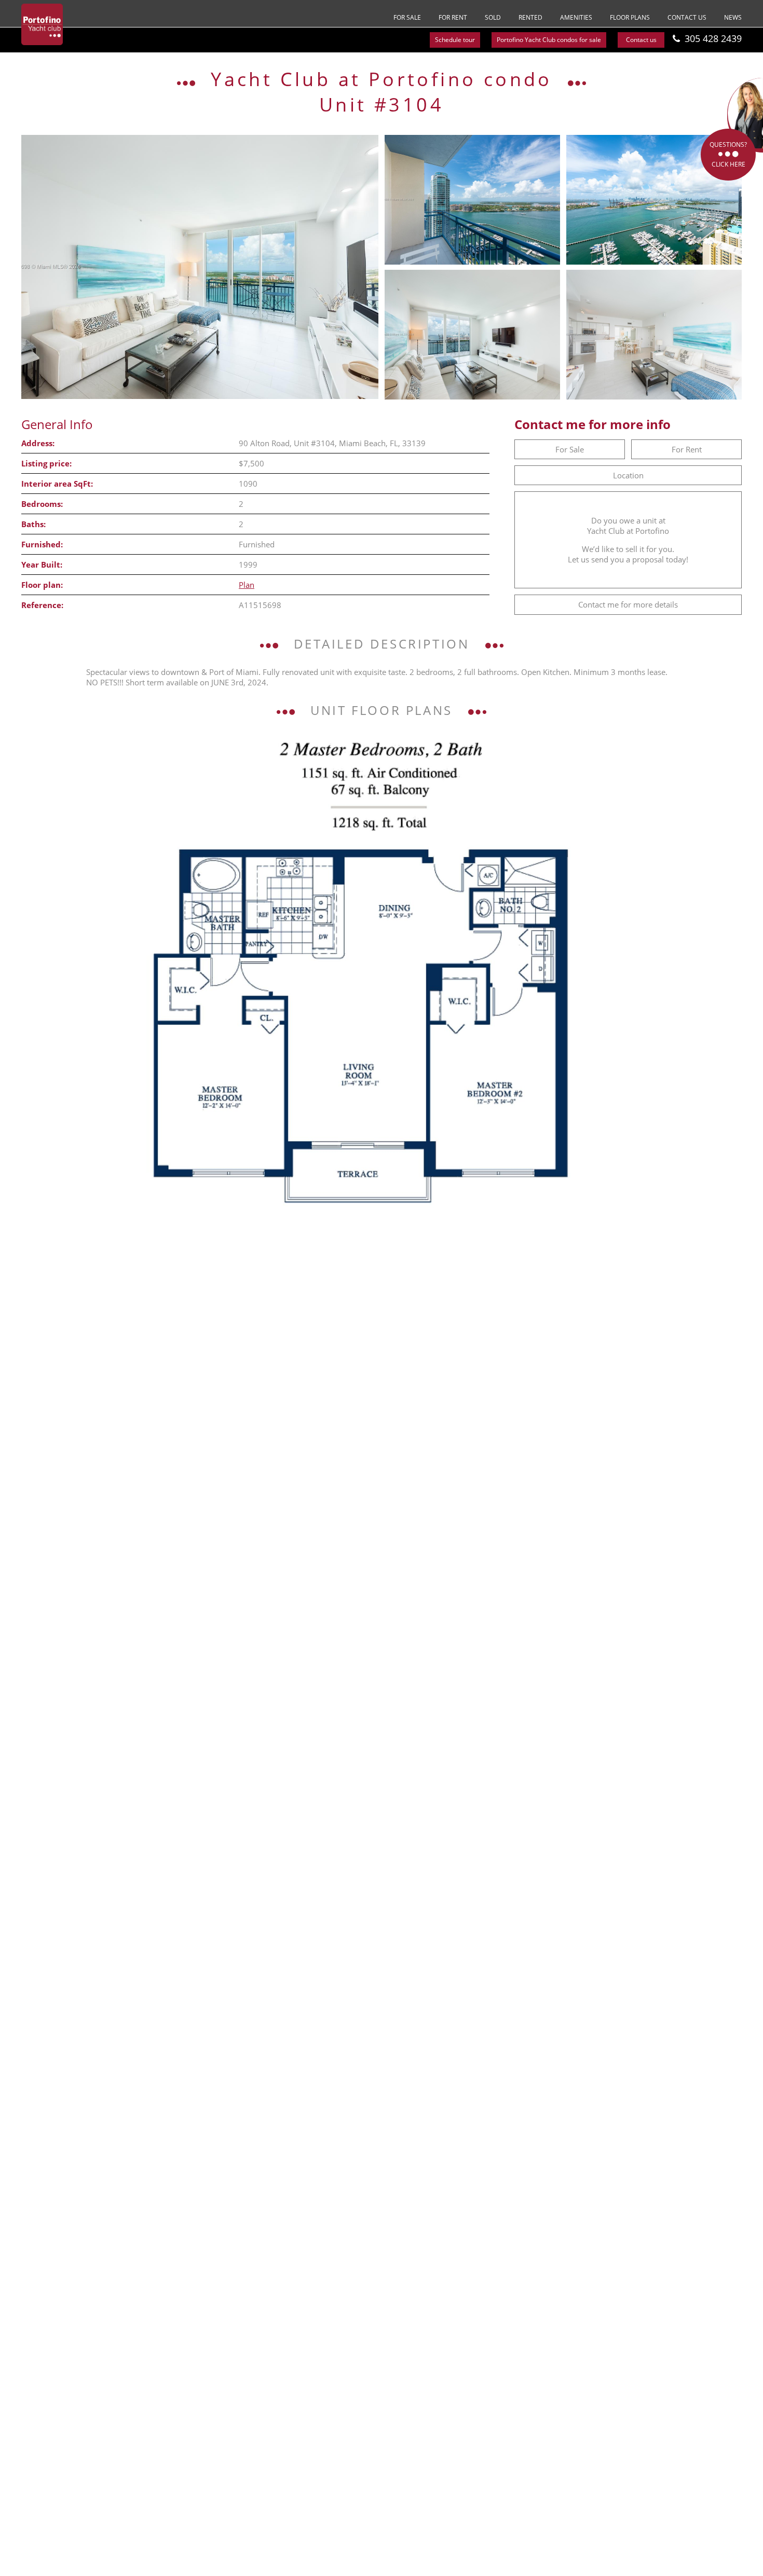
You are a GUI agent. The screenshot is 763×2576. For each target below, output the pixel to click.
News (733, 17)
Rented (530, 17)
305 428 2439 (713, 38)
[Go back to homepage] (42, 24)
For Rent (453, 17)
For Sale (407, 17)
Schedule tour (455, 40)
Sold (493, 17)
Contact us (687, 17)
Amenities (576, 17)
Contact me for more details (628, 604)
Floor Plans (630, 17)
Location (628, 475)
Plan (247, 585)
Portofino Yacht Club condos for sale (549, 40)
